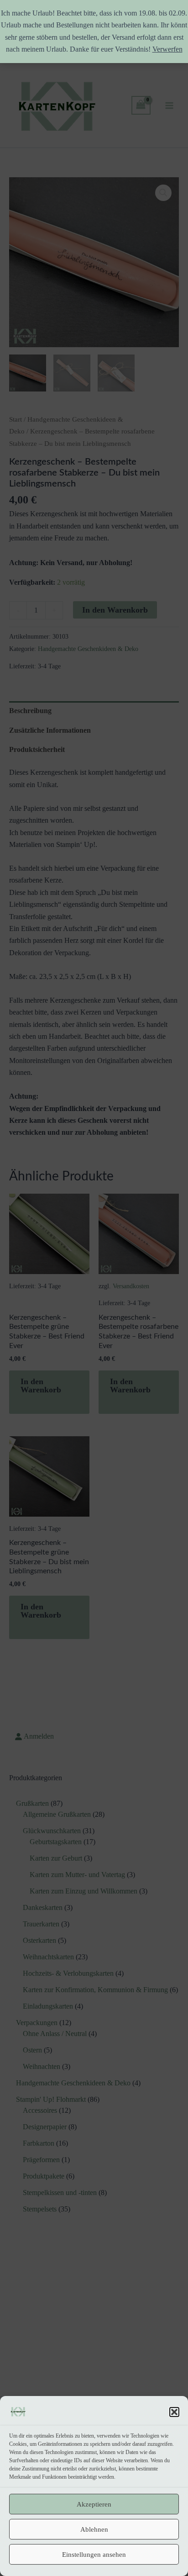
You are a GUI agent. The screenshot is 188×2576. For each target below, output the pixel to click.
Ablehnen (94, 2529)
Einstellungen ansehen (94, 2555)
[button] (174, 2412)
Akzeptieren (94, 2504)
